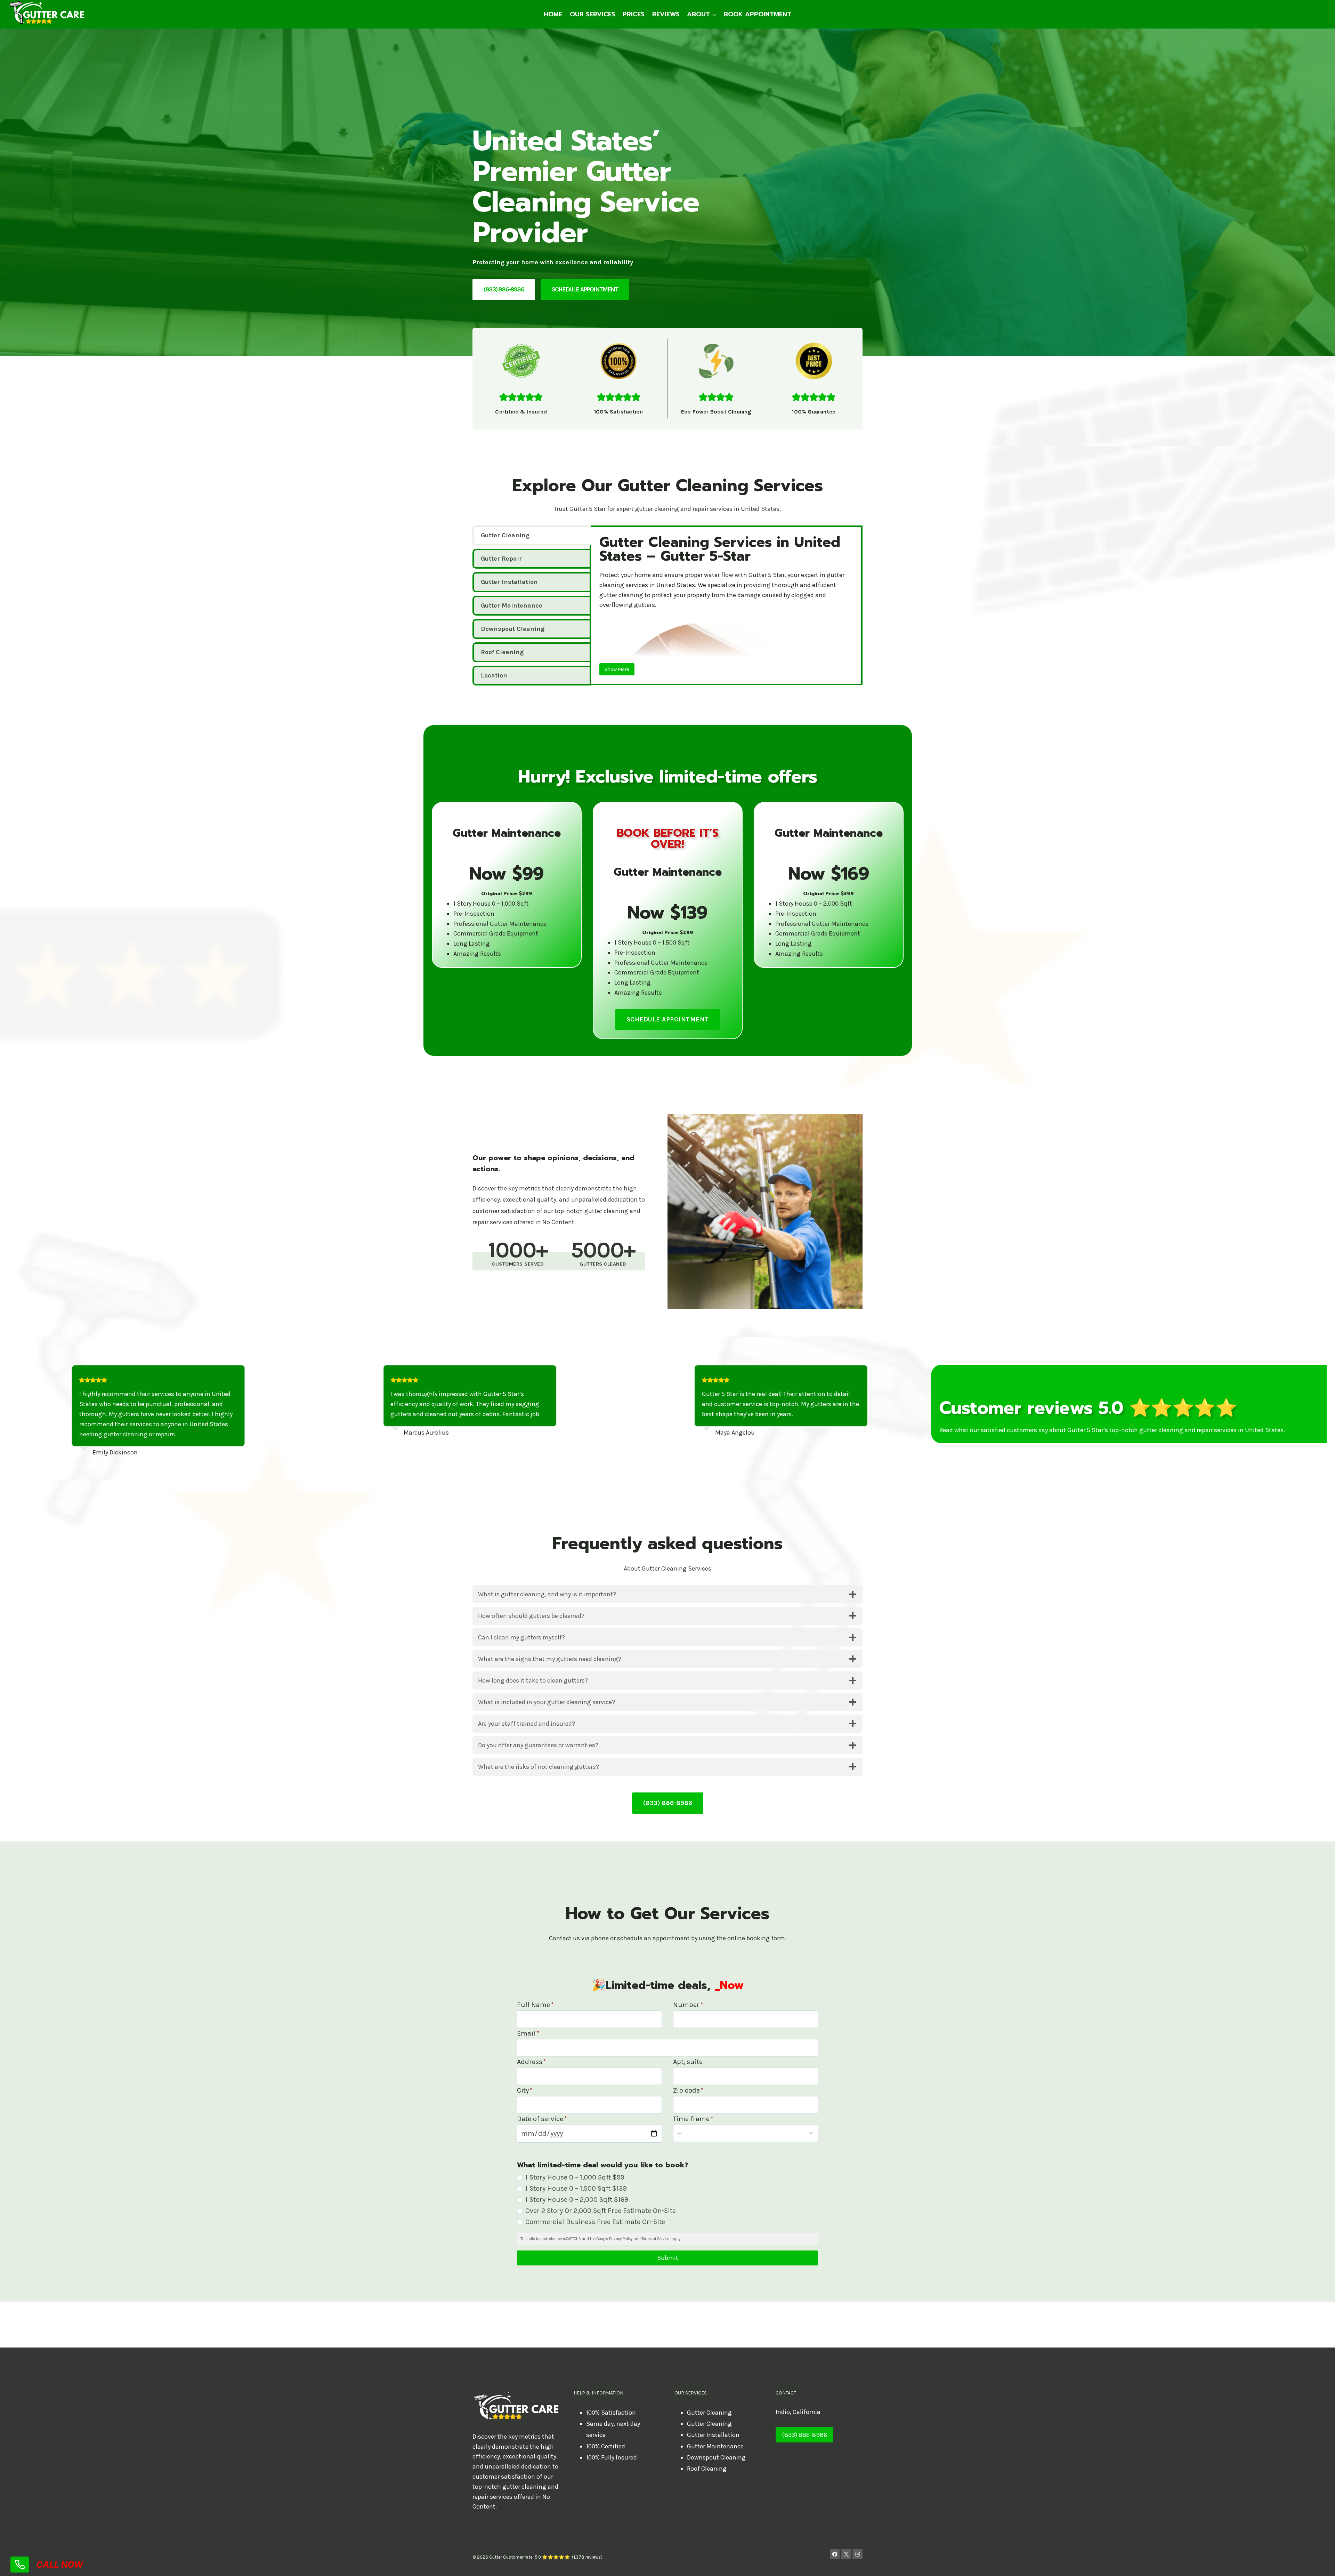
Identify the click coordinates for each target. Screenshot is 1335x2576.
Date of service (542, 2119)
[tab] (532, 535)
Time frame (693, 2119)
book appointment (758, 14)
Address (532, 2062)
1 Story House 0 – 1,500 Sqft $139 (576, 2188)
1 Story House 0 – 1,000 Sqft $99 (575, 2177)
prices (634, 14)
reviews (666, 14)
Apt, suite (688, 2062)
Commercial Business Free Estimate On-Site (595, 2222)
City (525, 2090)
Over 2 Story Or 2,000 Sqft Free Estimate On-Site (601, 2211)
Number (688, 2005)
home (553, 14)
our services (593, 14)
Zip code (688, 2090)
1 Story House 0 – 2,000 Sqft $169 (577, 2200)
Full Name (535, 2005)
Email (528, 2033)
